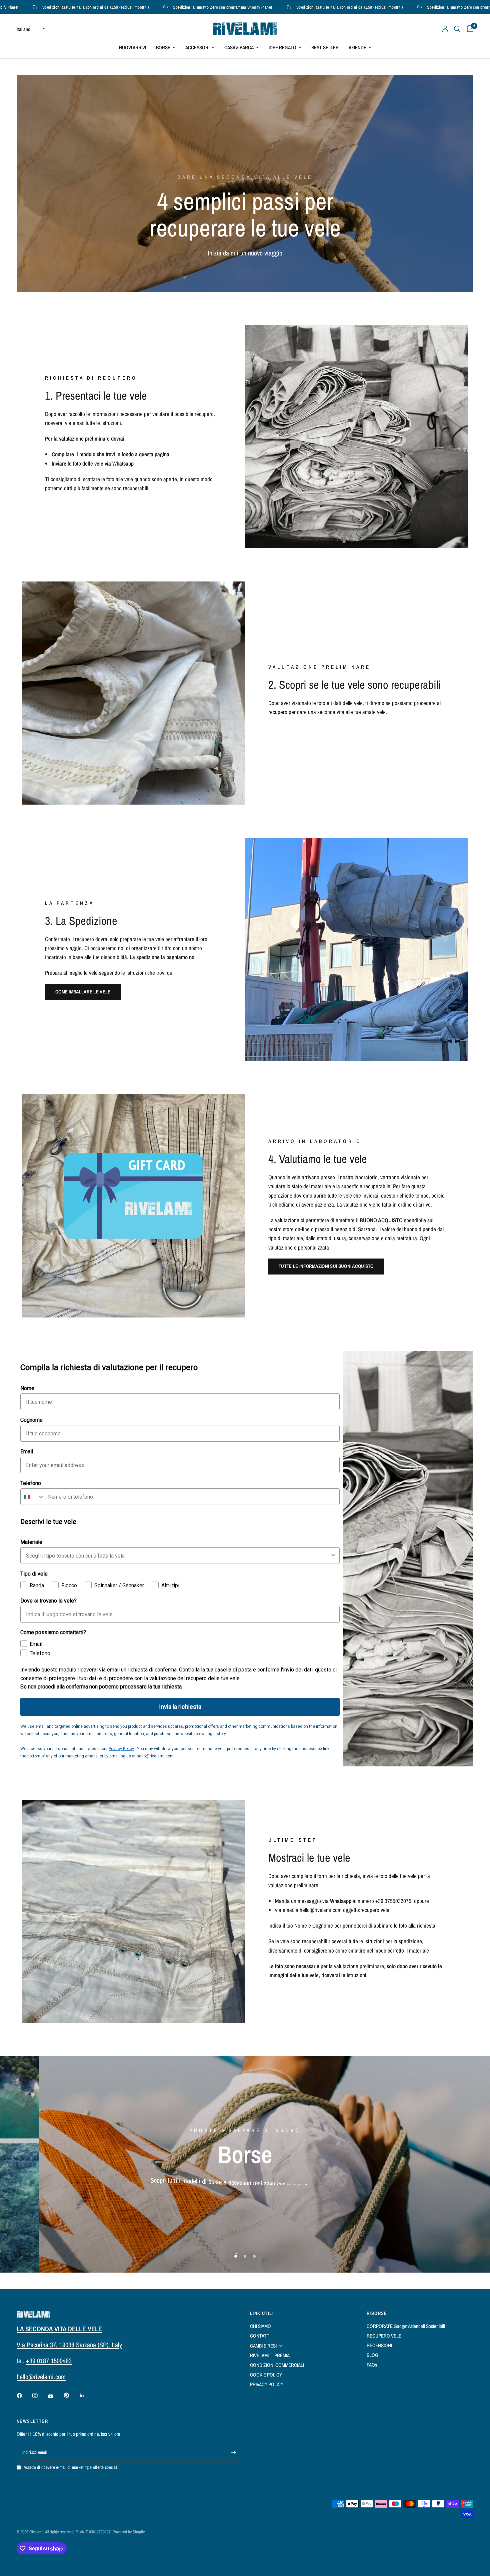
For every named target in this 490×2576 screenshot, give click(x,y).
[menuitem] (132, 48)
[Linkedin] (87, 2395)
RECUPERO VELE (384, 2336)
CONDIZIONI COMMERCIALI (277, 2365)
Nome (27, 1388)
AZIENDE (357, 47)
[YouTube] (55, 2396)
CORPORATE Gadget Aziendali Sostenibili (406, 2326)
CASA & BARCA (239, 47)
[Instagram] (40, 2395)
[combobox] (33, 1497)
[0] (468, 29)
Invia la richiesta (180, 1707)
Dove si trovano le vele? (48, 1601)
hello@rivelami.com (321, 1910)
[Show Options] (333, 1556)
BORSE (163, 47)
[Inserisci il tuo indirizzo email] (233, 2453)
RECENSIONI (379, 2345)
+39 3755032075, (395, 1901)
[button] (83, 992)
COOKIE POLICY (266, 2375)
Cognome (31, 1420)
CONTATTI (260, 2336)
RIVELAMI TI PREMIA (270, 2355)
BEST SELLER (325, 47)
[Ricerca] (457, 29)
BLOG (372, 2355)
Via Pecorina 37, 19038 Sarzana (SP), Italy (69, 2345)
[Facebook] (24, 2395)
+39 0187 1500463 (49, 2361)
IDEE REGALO (282, 47)
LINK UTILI (262, 2313)
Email (27, 1452)
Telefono (31, 1483)
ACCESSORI (197, 47)
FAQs (372, 2365)
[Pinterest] (71, 2395)
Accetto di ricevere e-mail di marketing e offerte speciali (71, 2467)
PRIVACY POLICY (267, 2384)
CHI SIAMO (260, 2326)
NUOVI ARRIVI (132, 47)
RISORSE (377, 2313)
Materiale (31, 1542)
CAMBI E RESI (263, 2346)
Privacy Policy (121, 1749)
